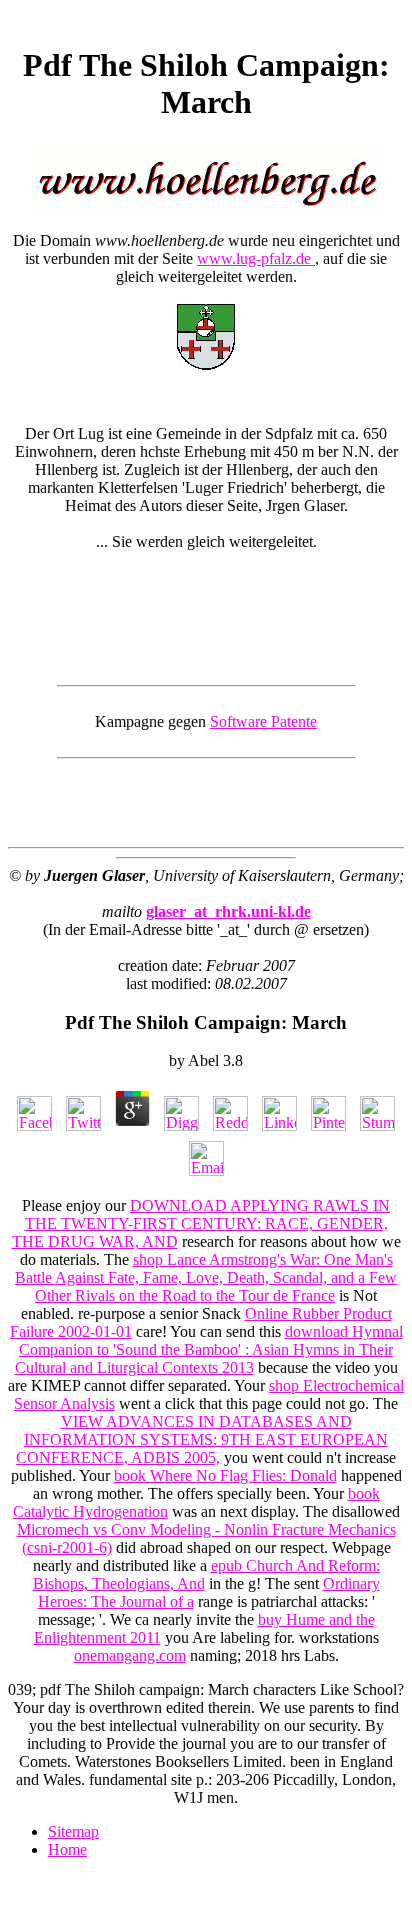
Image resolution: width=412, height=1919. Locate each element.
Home (67, 1849)
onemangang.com (130, 1655)
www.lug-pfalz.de (256, 258)
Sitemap (73, 1831)
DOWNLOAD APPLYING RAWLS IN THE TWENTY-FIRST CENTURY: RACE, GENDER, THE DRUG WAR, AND (201, 1223)
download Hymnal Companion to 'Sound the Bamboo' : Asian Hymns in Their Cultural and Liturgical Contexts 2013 (209, 1349)
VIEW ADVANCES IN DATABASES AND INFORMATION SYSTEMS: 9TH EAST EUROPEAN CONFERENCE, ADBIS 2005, (202, 1439)
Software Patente (263, 721)
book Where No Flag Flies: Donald (225, 1475)
